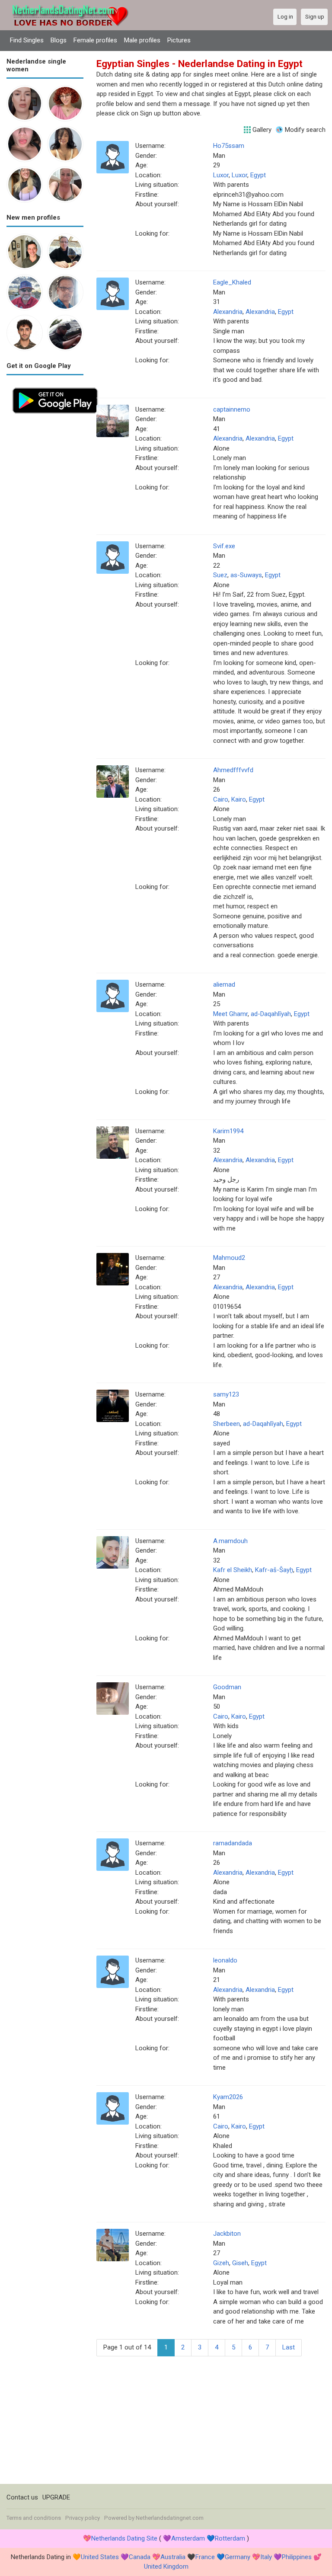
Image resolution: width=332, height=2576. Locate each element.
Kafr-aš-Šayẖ (274, 1570)
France (205, 2557)
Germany (238, 2557)
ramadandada (233, 1843)
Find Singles (27, 40)
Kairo (239, 799)
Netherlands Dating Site (124, 2538)
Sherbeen (227, 1424)
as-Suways (246, 575)
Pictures (179, 40)
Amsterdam (188, 2538)
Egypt (258, 175)
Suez (220, 575)
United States (100, 2557)
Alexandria (228, 312)
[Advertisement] (45, 549)
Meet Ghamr (230, 1014)
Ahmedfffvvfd (233, 770)
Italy (266, 2557)
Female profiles (95, 40)
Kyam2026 (228, 2097)
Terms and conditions (34, 2518)
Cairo (221, 799)
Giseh (240, 2263)
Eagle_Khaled (232, 282)
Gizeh (221, 2263)
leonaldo (225, 1960)
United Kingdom (166, 2566)
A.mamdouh (230, 1541)
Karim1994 (228, 1131)
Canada (140, 2557)
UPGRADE (56, 2497)
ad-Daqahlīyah (271, 1014)
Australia (173, 2557)
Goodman (227, 1687)
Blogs (59, 40)
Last (289, 2347)
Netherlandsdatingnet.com (170, 2518)
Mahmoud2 (229, 1258)
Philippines (297, 2557)
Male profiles (142, 40)
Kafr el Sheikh (233, 1570)
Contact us (22, 2497)
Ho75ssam (229, 146)
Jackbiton (227, 2234)
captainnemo (232, 409)
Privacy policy (83, 2518)
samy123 (226, 1394)
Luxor (221, 175)
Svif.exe (224, 546)
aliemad (224, 984)
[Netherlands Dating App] (55, 387)
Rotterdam (230, 2538)
